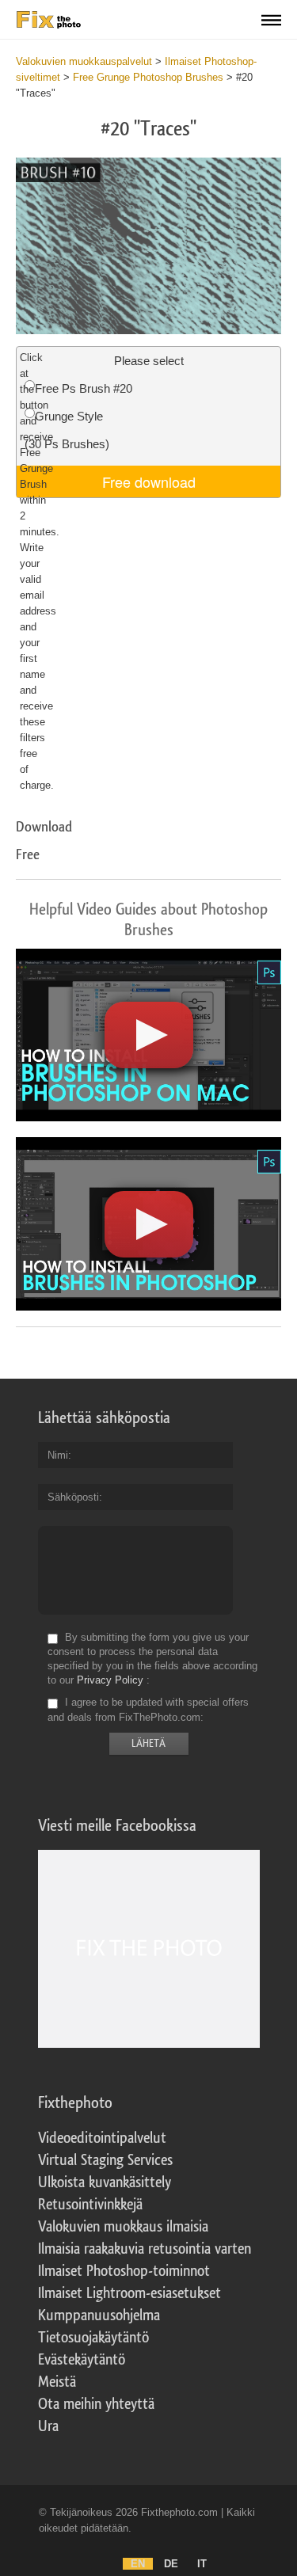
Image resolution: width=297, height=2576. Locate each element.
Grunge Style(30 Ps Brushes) (67, 430)
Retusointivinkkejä (90, 2205)
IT (202, 2564)
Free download (149, 481)
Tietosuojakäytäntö (93, 2338)
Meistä (57, 2382)
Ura (48, 2426)
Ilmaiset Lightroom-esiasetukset (129, 2293)
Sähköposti (73, 1497)
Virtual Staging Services (105, 2160)
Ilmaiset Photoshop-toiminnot (124, 2271)
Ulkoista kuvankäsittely (105, 2182)
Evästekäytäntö (82, 2360)
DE (171, 2564)
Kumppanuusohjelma (99, 2315)
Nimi (58, 1455)
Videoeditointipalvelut (102, 2138)
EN (138, 2564)
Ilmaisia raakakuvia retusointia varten (145, 2249)
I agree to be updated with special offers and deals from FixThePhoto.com (148, 1710)
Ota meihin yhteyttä (96, 2404)
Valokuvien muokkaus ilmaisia (123, 2227)
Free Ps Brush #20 (84, 388)
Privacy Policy (110, 1680)
